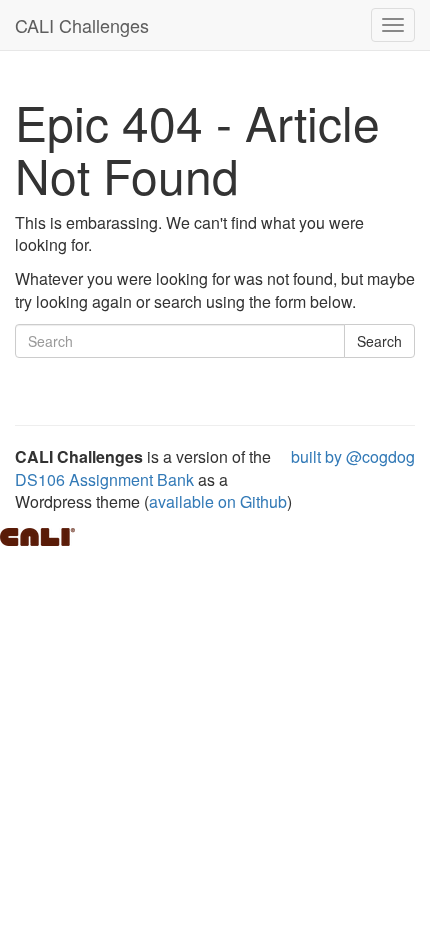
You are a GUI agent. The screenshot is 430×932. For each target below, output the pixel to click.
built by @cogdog (353, 456)
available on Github (218, 501)
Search (379, 341)
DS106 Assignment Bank (104, 479)
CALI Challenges (82, 25)
